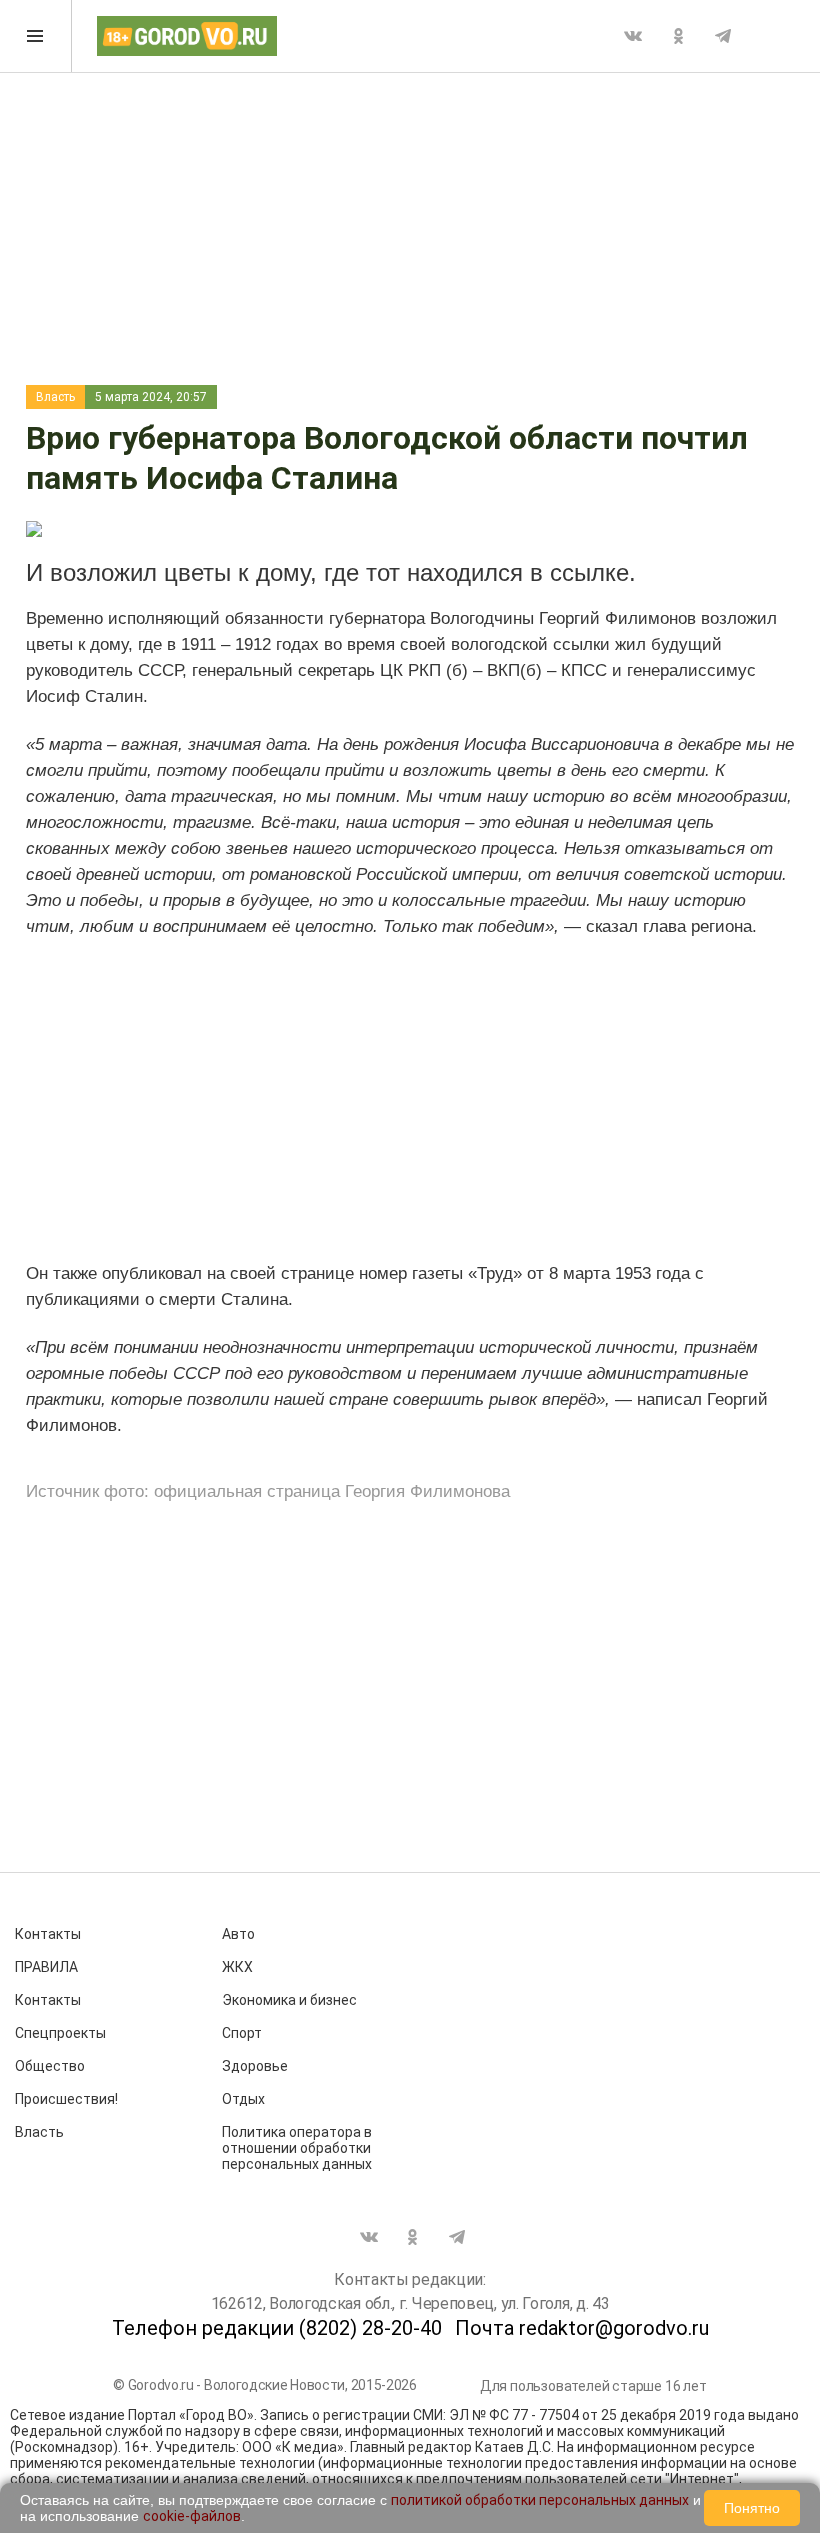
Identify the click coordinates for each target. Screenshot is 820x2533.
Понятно (752, 2508)
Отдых (243, 2099)
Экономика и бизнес (289, 2000)
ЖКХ (237, 1967)
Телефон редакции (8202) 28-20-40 (277, 2328)
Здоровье (255, 2066)
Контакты (48, 1934)
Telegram (723, 36)
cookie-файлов (192, 2516)
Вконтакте (633, 36)
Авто (238, 1934)
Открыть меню (36, 36)
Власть (55, 397)
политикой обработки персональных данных (540, 2500)
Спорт (242, 2033)
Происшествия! (66, 2099)
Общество (50, 2066)
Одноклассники (678, 36)
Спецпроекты (60, 2033)
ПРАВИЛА (46, 1967)
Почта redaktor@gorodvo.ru (582, 2328)
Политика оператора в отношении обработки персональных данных (297, 2148)
